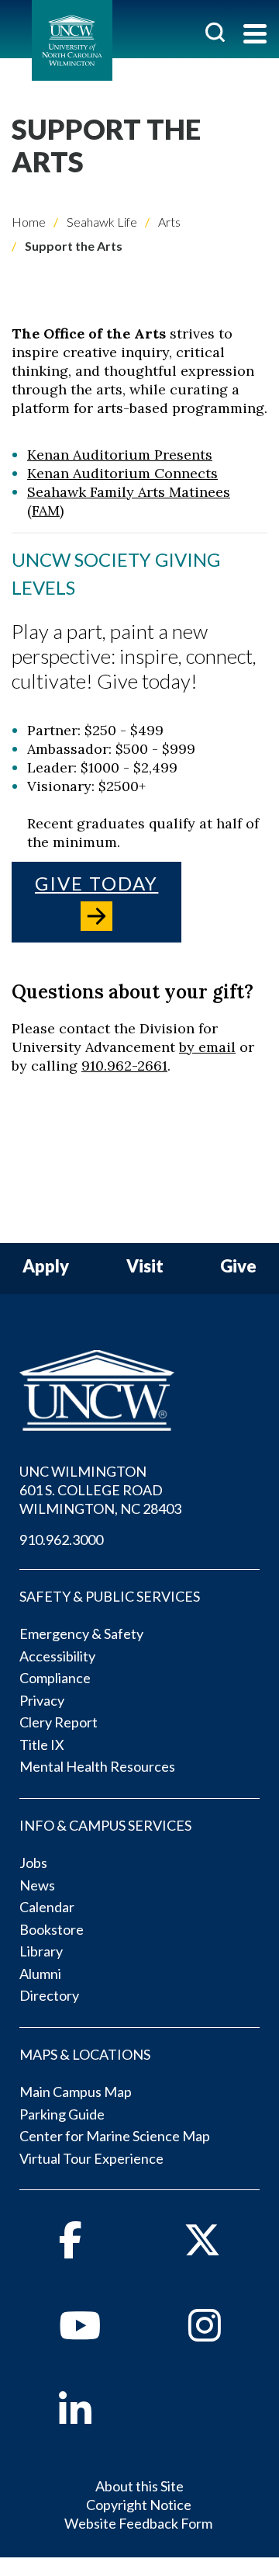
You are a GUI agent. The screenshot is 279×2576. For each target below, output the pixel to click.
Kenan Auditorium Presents (120, 455)
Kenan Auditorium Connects (122, 473)
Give (238, 1267)
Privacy (42, 1700)
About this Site (139, 2486)
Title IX (42, 1745)
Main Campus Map (76, 2092)
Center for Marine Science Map (115, 2136)
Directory (49, 1995)
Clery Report (59, 1722)
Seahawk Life (101, 222)
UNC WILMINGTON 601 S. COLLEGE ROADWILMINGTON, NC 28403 (100, 1490)
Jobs (33, 1863)
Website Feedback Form (138, 2523)
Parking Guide (62, 2114)
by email (207, 1047)
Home (29, 222)
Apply (46, 1267)
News (37, 1885)
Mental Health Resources (97, 1766)
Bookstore (52, 1929)
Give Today (96, 883)
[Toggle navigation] (255, 35)
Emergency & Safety (81, 1633)
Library (41, 1951)
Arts (168, 222)
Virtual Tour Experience (91, 2158)
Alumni (40, 1974)
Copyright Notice (139, 2505)
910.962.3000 (61, 1540)
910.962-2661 (124, 1066)
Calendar (47, 1907)
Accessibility (57, 1656)
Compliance (55, 1678)
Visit (145, 1267)
